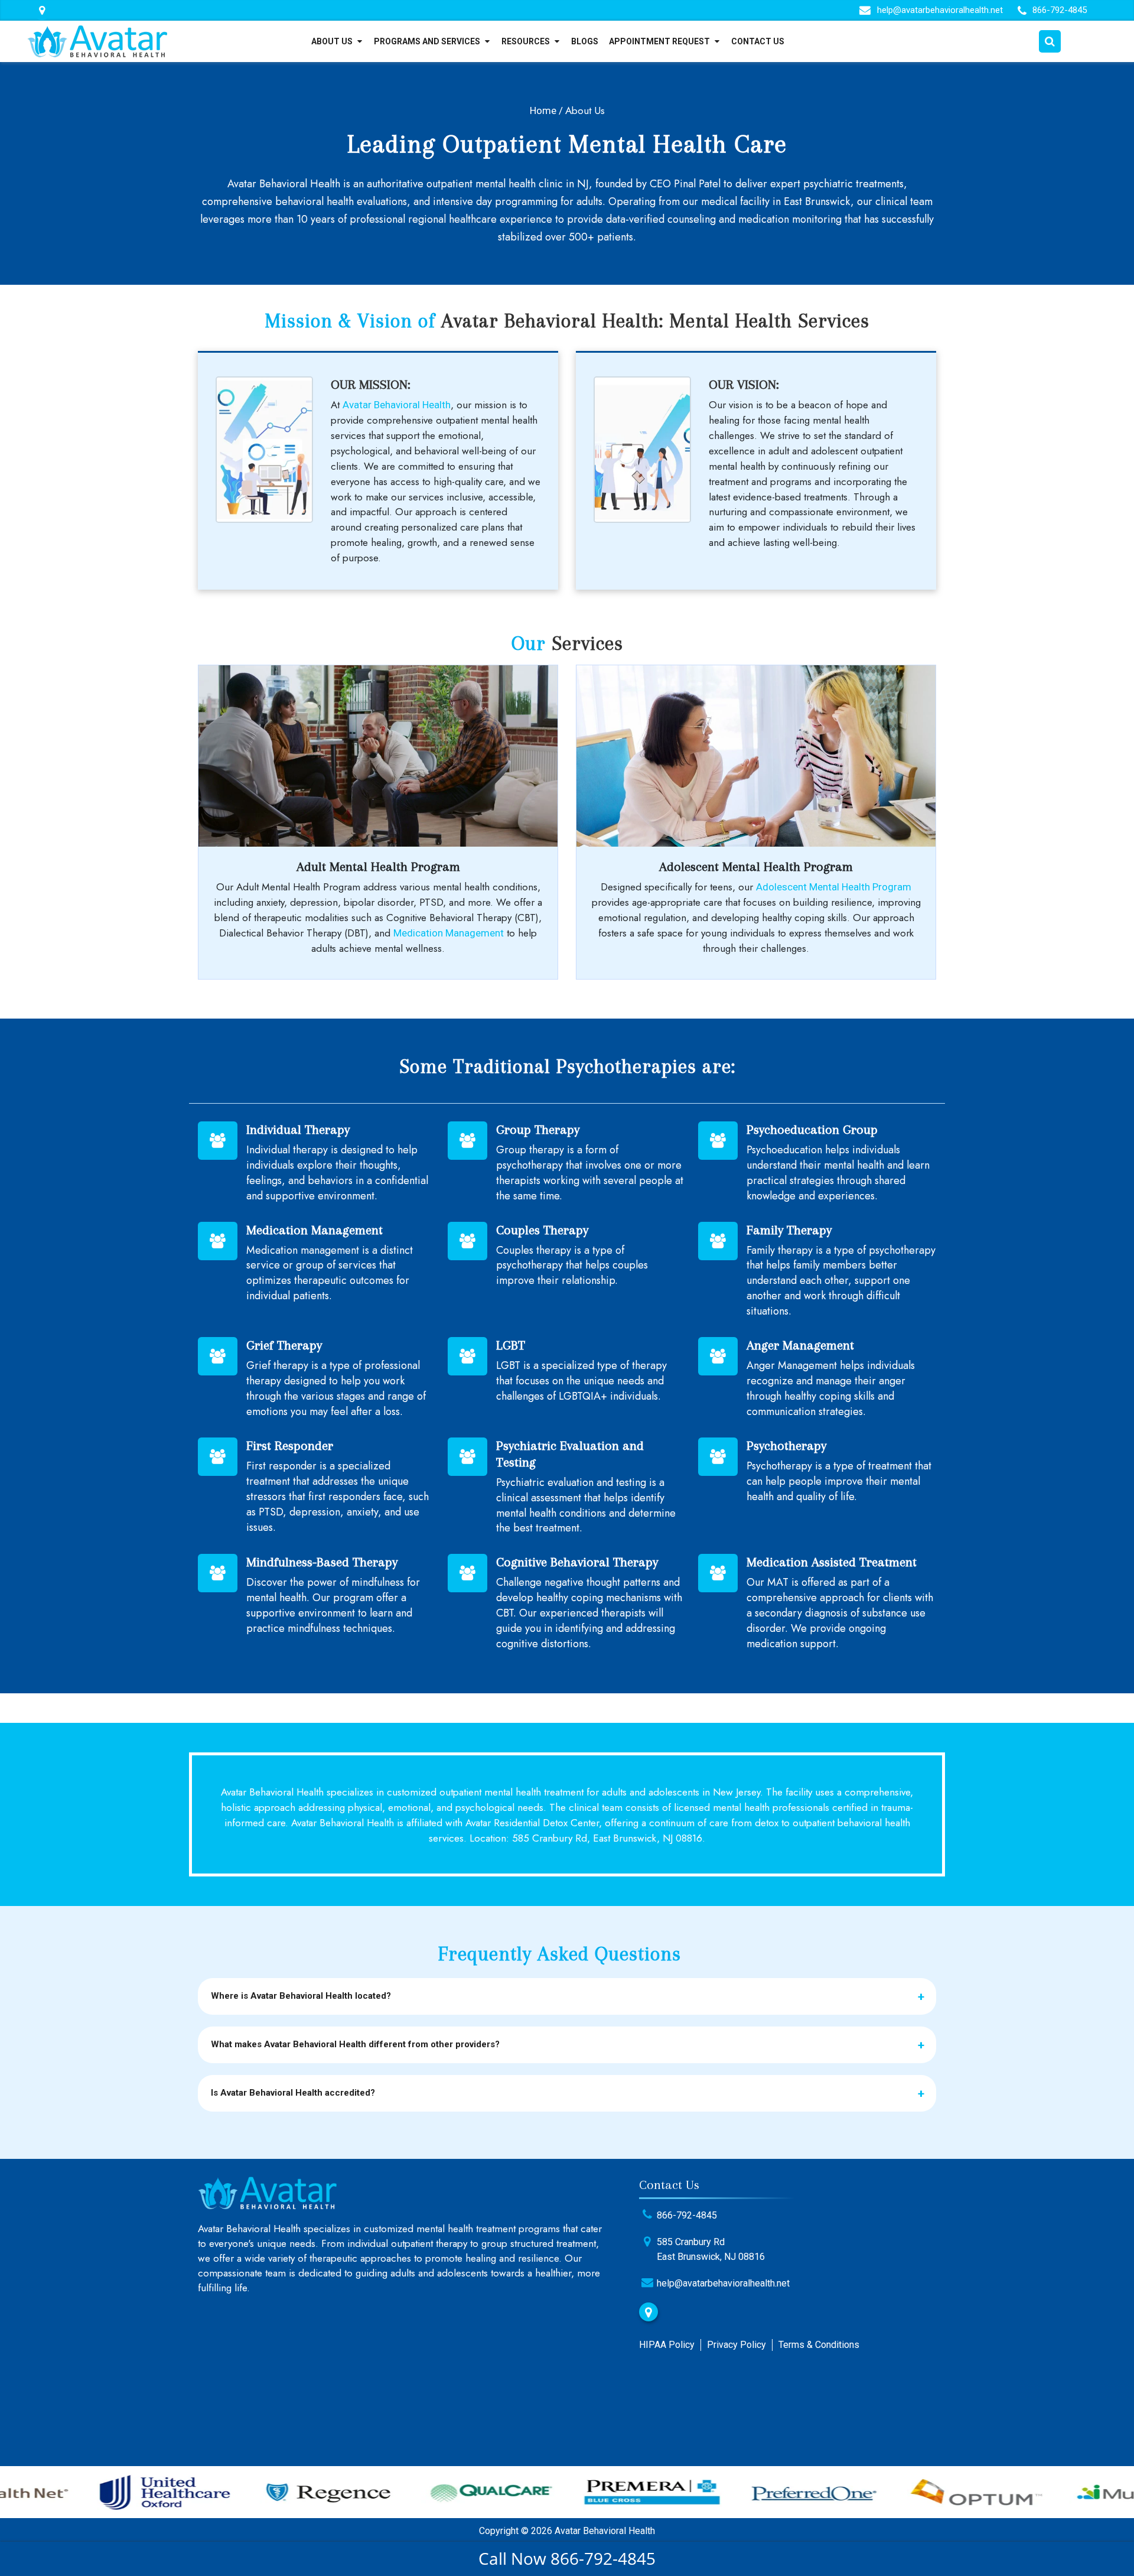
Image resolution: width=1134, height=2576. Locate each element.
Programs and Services (427, 41)
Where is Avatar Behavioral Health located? (301, 1996)
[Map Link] (42, 11)
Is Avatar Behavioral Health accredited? (293, 2093)
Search (1050, 41)
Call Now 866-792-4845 (567, 2558)
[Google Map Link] (649, 2312)
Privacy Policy (737, 2345)
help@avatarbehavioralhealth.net (940, 10)
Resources (526, 41)
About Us (332, 41)
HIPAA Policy (667, 2345)
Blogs (585, 41)
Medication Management (449, 933)
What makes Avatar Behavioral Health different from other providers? (355, 2044)
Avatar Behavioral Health (397, 405)
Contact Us (758, 41)
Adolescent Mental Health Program (834, 887)
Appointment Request (659, 41)
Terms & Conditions (819, 2345)
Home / (546, 110)
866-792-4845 (1060, 10)
